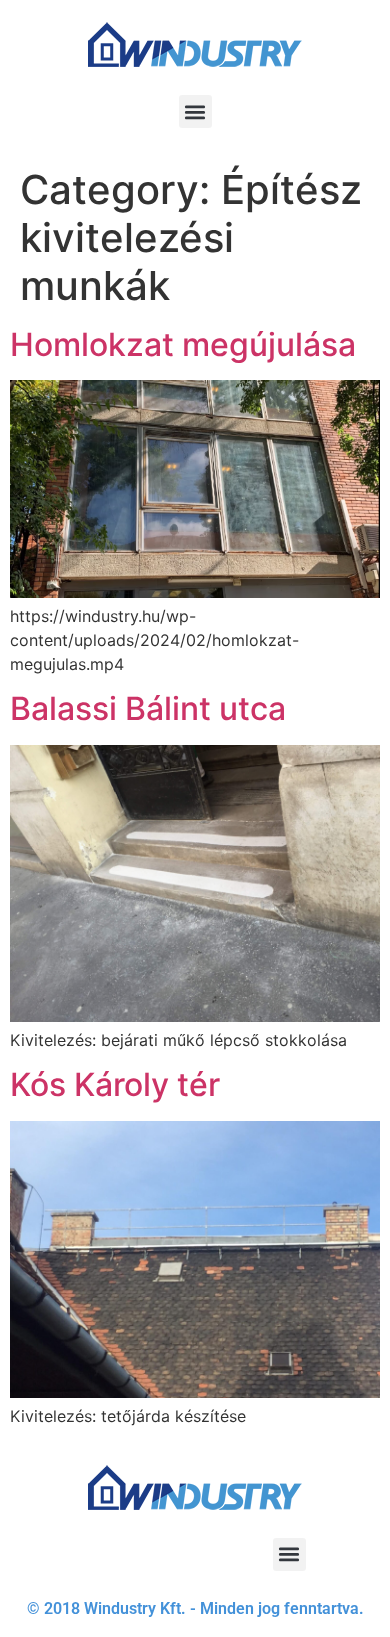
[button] (195, 111)
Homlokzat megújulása (183, 344)
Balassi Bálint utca (148, 708)
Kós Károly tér (115, 1084)
